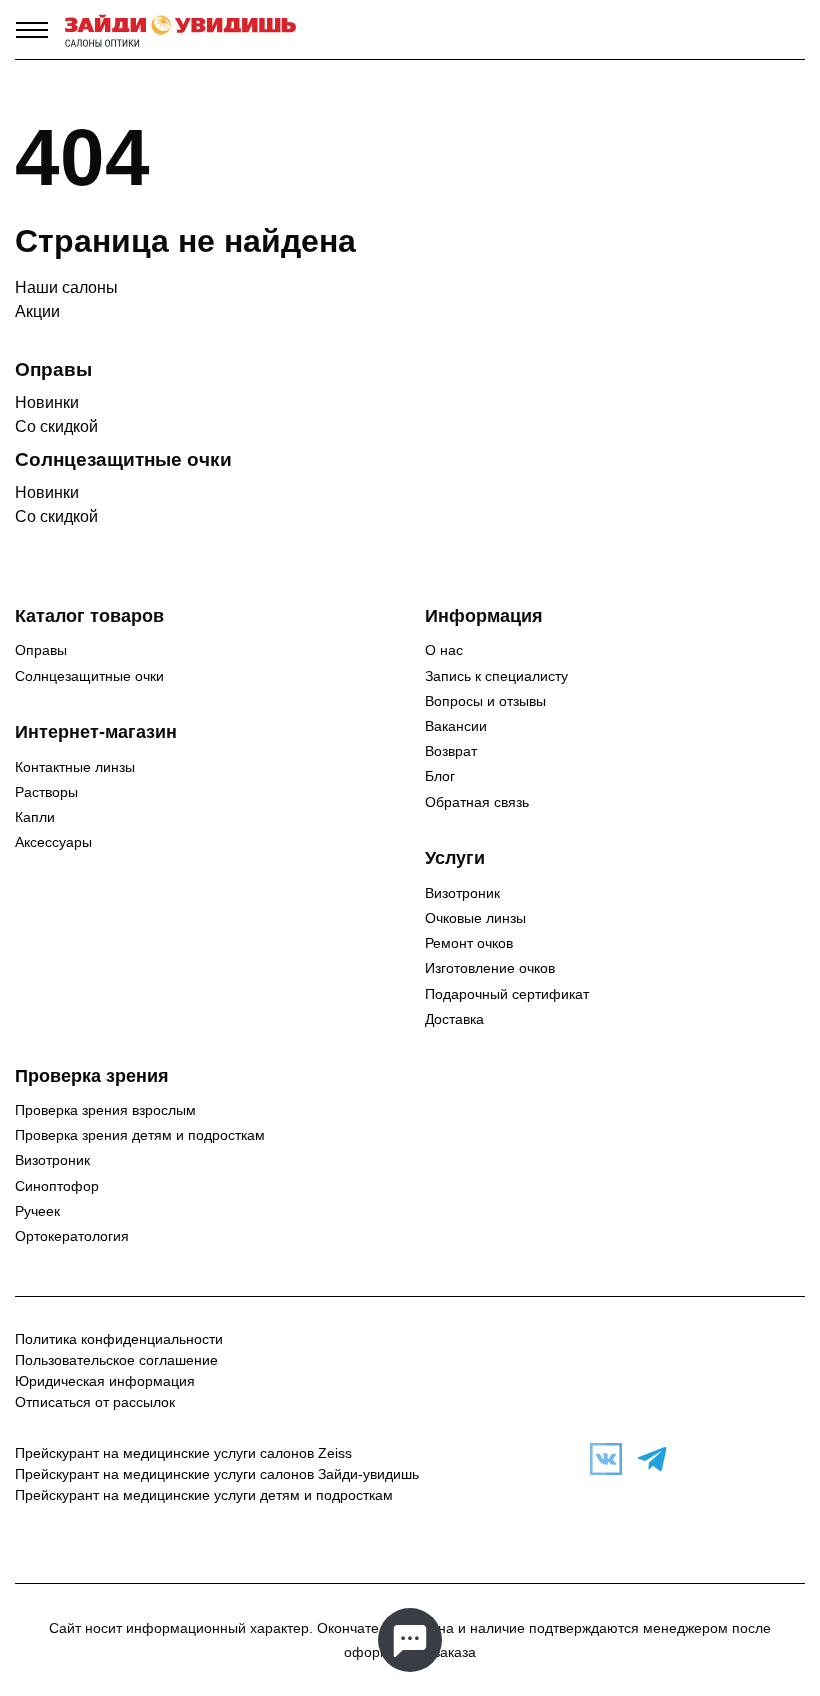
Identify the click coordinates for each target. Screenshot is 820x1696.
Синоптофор (57, 1186)
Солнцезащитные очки (89, 676)
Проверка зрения (92, 1076)
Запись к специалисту (496, 676)
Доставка (454, 1019)
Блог (440, 776)
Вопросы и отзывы (485, 701)
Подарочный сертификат (507, 994)
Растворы (46, 792)
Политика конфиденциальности (119, 1339)
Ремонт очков (469, 943)
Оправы (41, 650)
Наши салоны (66, 287)
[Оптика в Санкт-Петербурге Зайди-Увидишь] (180, 30)
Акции (37, 311)
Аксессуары (53, 842)
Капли (35, 817)
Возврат (451, 751)
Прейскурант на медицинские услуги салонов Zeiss (183, 1453)
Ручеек (37, 1211)
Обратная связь (477, 802)
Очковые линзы (475, 918)
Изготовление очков (490, 968)
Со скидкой (56, 426)
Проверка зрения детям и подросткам (140, 1135)
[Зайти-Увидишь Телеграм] (647, 1459)
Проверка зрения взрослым (105, 1110)
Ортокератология (72, 1236)
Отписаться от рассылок (95, 1402)
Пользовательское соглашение (116, 1360)
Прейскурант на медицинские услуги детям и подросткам (204, 1495)
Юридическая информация (105, 1381)
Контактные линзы (75, 767)
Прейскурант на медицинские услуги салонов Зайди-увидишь (217, 1474)
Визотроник (462, 893)
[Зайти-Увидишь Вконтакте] (601, 1459)
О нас (444, 650)
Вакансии (456, 726)
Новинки (47, 402)
